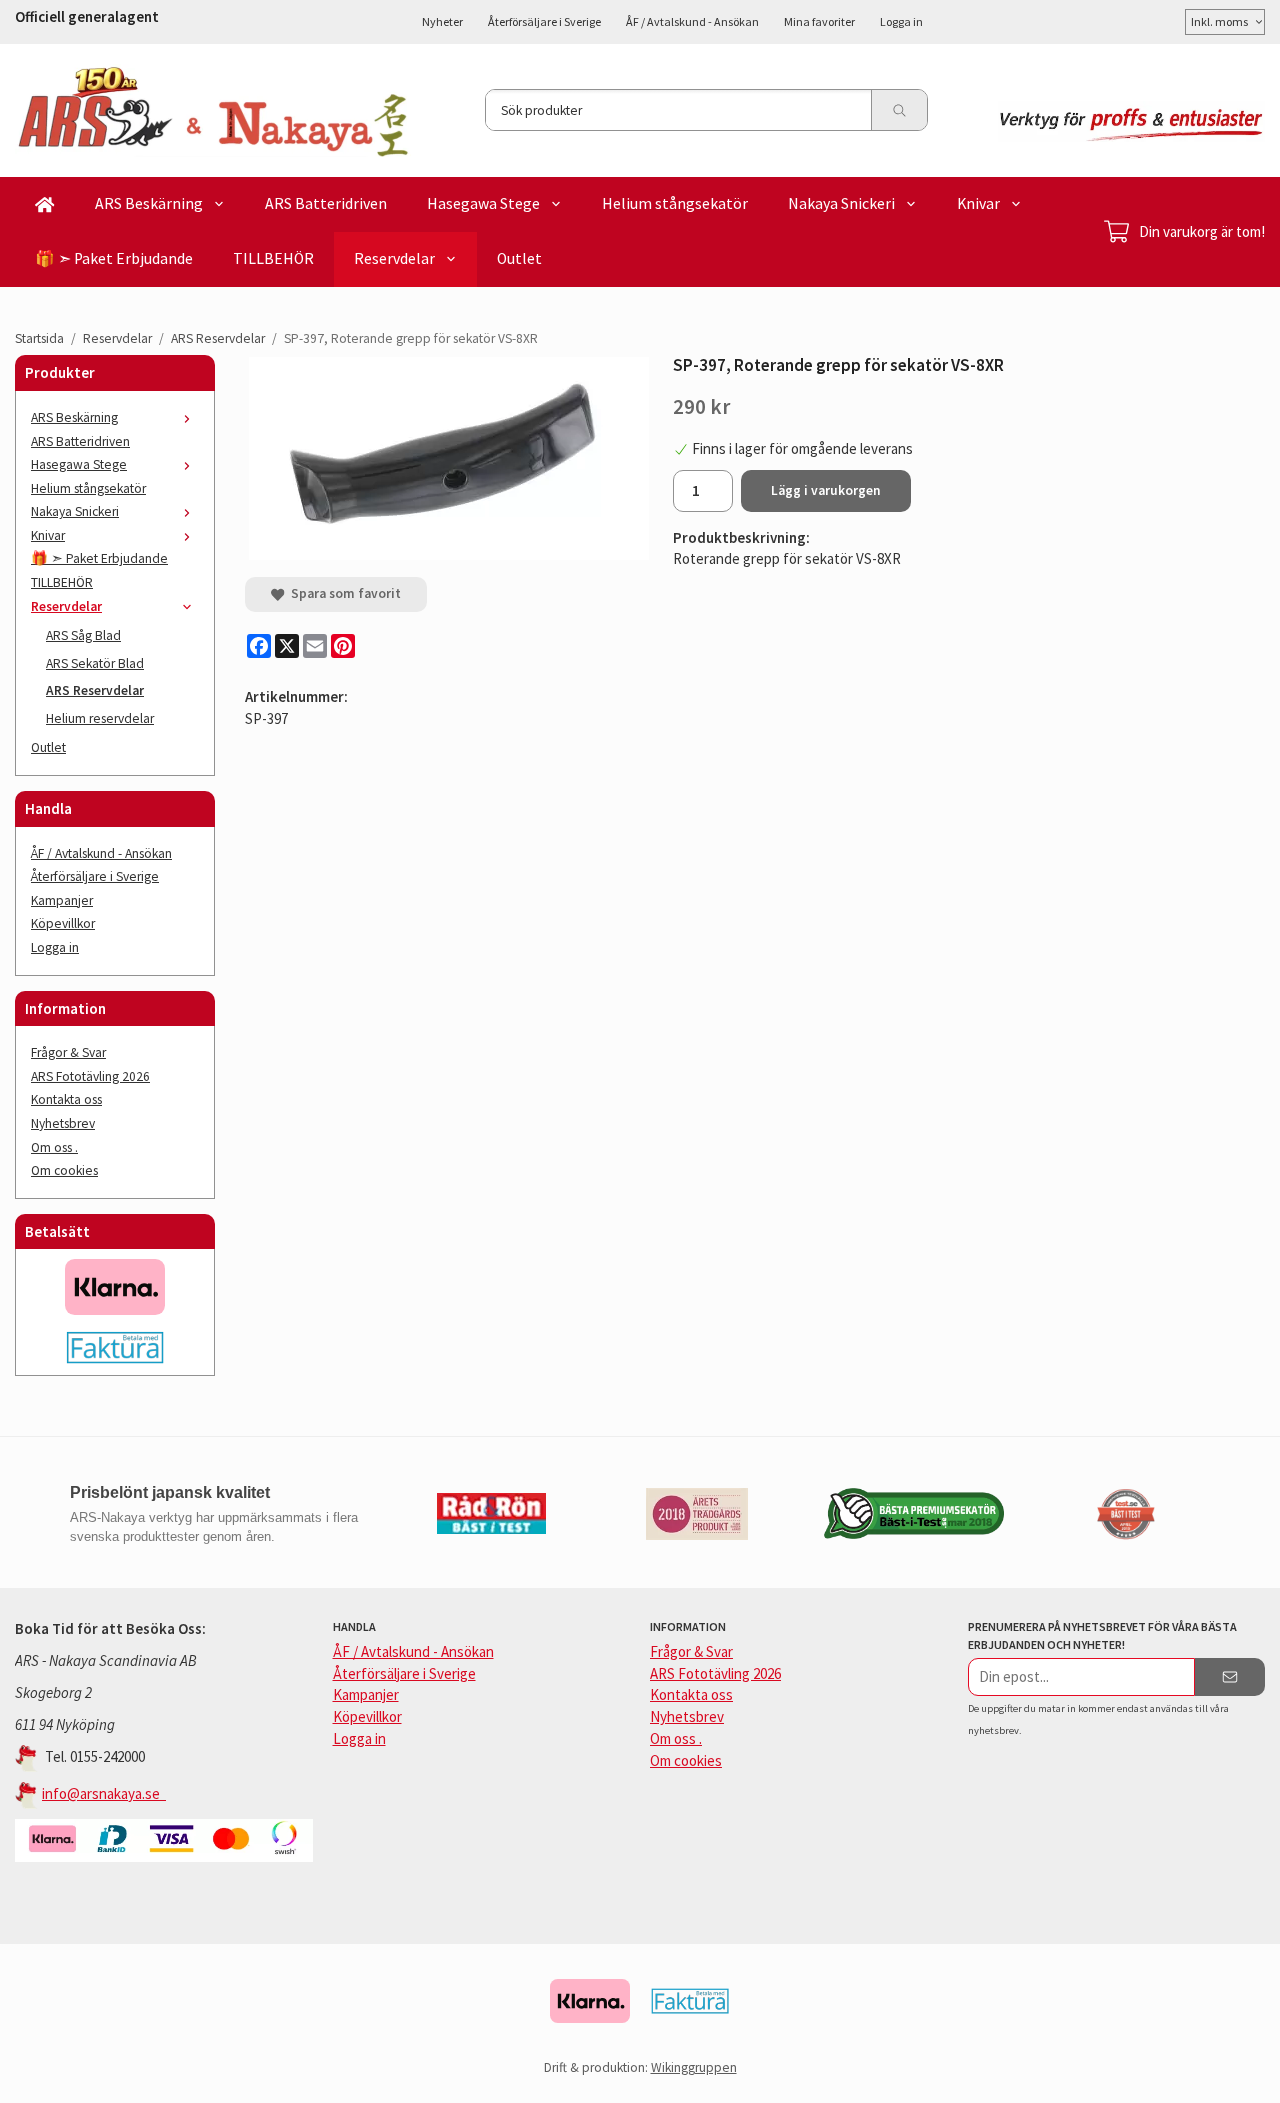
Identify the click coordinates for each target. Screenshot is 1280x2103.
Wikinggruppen (694, 2067)
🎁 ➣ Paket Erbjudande (114, 258)
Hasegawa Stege (483, 203)
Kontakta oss (66, 1099)
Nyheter (442, 21)
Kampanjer (62, 900)
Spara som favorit (343, 593)
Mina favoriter (819, 21)
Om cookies (64, 1170)
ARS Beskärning (149, 203)
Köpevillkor (63, 923)
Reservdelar (394, 258)
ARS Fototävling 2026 (90, 1076)
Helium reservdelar (100, 718)
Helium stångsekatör (675, 203)
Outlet (519, 258)
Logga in (901, 21)
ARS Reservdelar (95, 690)
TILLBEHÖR (273, 258)
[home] (45, 204)
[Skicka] (1230, 1677)
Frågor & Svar (68, 1052)
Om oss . (54, 1147)
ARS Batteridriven (326, 203)
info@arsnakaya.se (104, 1793)
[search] (899, 110)
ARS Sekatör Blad (95, 663)
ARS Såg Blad (83, 635)
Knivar (978, 203)
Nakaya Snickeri (841, 203)
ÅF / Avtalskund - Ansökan (692, 21)
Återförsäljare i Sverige (544, 21)
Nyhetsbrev (63, 1123)
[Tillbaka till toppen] (1252, 2075)
